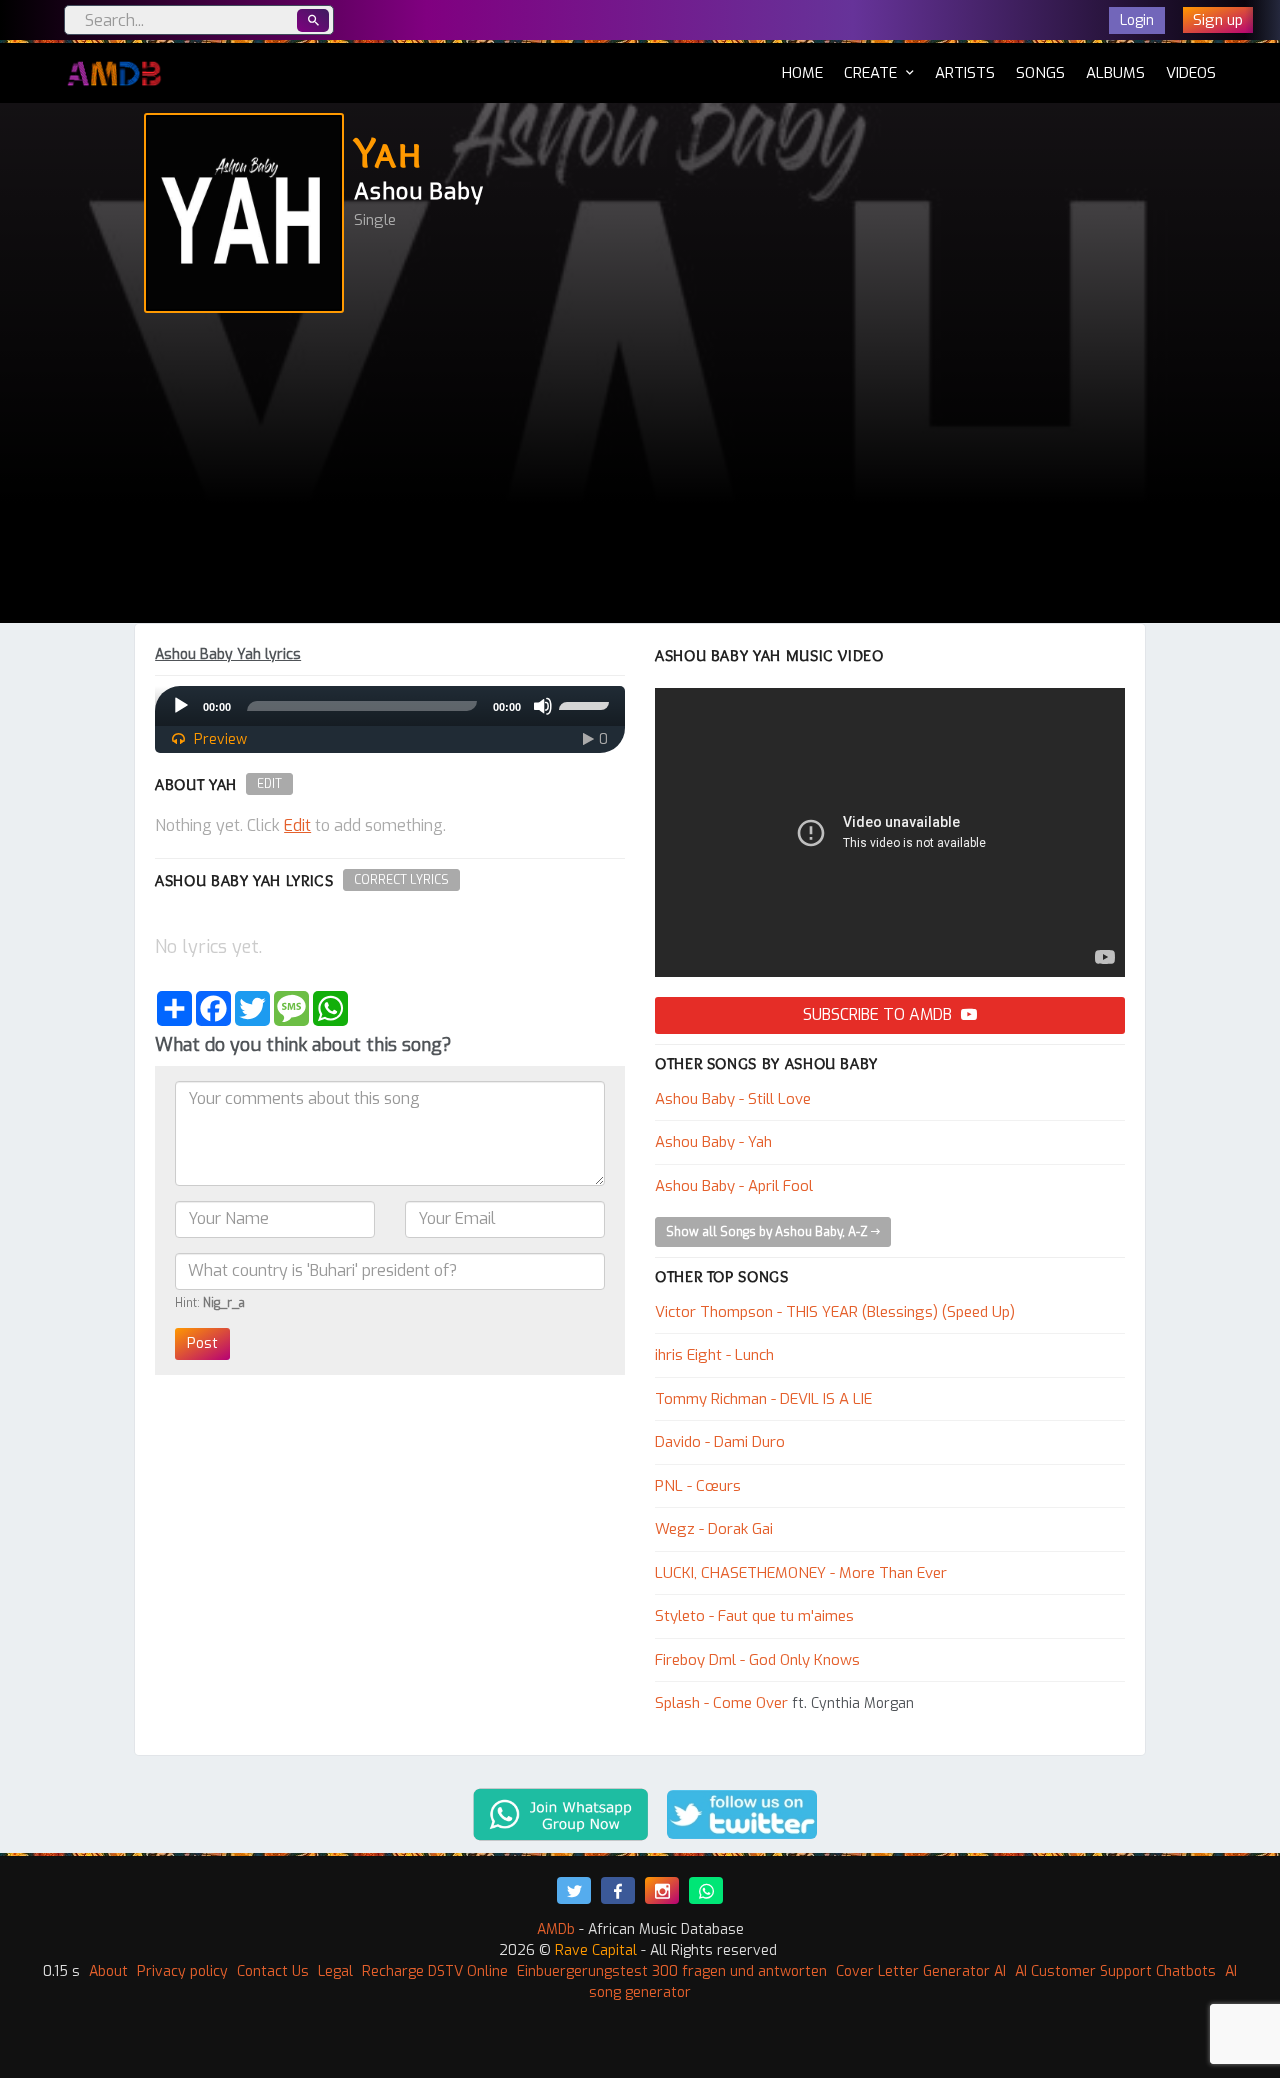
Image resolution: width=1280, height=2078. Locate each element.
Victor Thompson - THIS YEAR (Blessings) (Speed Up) (835, 1312)
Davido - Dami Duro (720, 1442)
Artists (965, 73)
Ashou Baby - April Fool (734, 1186)
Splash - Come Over (721, 1703)
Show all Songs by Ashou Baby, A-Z (768, 1232)
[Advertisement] (640, 473)
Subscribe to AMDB (879, 1014)
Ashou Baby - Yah (713, 1142)
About (108, 1971)
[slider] (587, 704)
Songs (1040, 73)
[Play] (181, 706)
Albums (1115, 73)
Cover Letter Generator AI (921, 1971)
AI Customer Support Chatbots (1115, 1971)
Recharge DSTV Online (435, 1971)
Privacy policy (182, 1971)
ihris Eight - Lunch (714, 1355)
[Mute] (543, 706)
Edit (269, 784)
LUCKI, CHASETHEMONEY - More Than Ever (801, 1573)
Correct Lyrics (401, 880)
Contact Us (273, 1971)
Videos (1191, 73)
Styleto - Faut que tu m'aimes (754, 1616)
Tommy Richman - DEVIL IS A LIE (763, 1399)
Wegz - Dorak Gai (714, 1529)
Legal (335, 1971)
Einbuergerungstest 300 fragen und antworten (672, 1971)
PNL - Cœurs (698, 1486)
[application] (390, 706)
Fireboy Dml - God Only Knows (757, 1660)
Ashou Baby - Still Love (733, 1099)
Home (802, 72)
